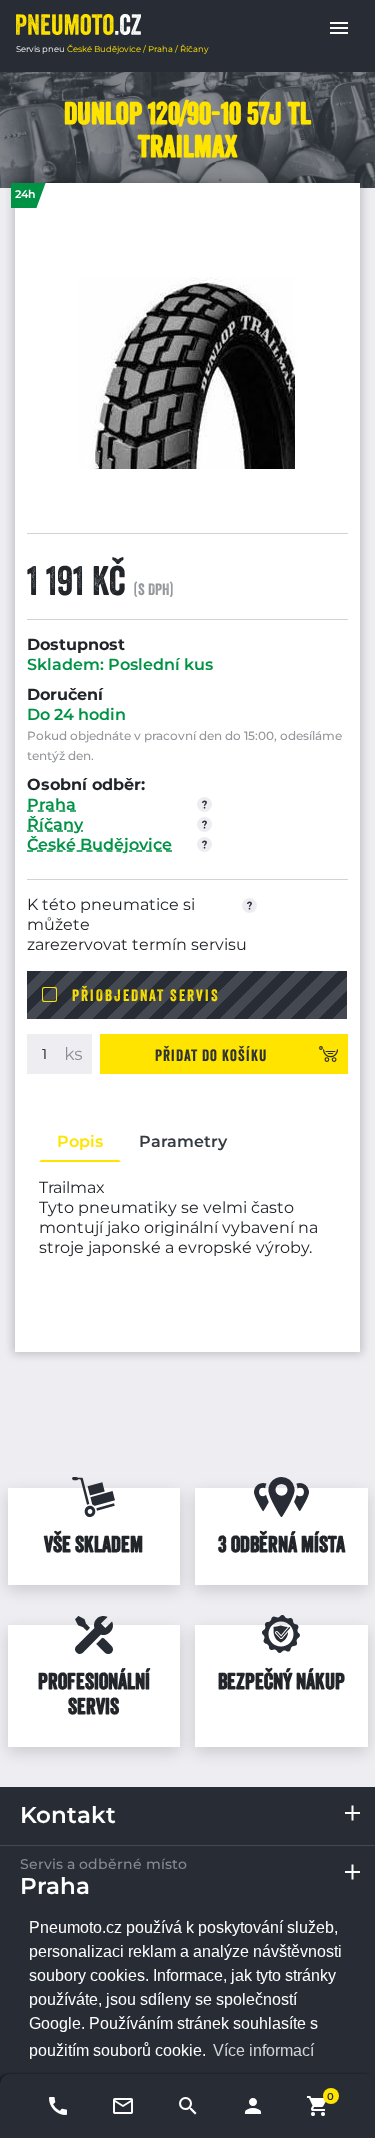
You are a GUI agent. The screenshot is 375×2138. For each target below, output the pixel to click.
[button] (339, 28)
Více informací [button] (263, 2050)
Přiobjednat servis (146, 995)
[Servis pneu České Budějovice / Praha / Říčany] (78, 24)
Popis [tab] (80, 1141)
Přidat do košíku (211, 1055)
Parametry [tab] (183, 1141)
